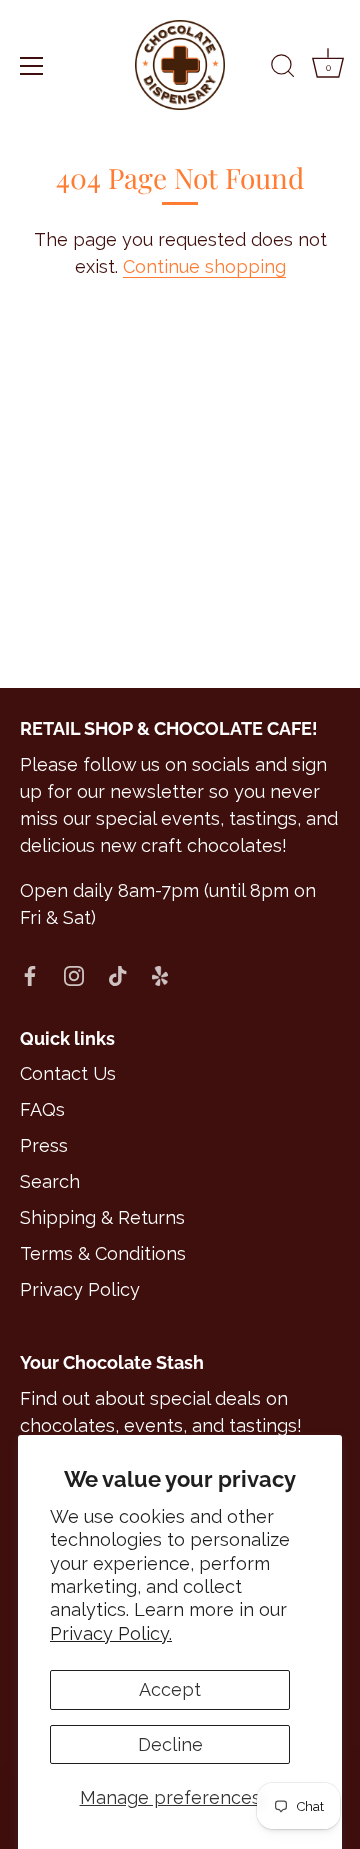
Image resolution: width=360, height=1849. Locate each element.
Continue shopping (204, 266)
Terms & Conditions (103, 1253)
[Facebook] (30, 974)
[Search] (283, 69)
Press (44, 1145)
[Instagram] (74, 974)
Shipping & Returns (102, 1217)
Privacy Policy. (111, 1633)
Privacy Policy (80, 1289)
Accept (170, 1689)
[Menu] (32, 66)
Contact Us (68, 1073)
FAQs (42, 1109)
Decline (170, 1744)
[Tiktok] (118, 974)
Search (50, 1181)
